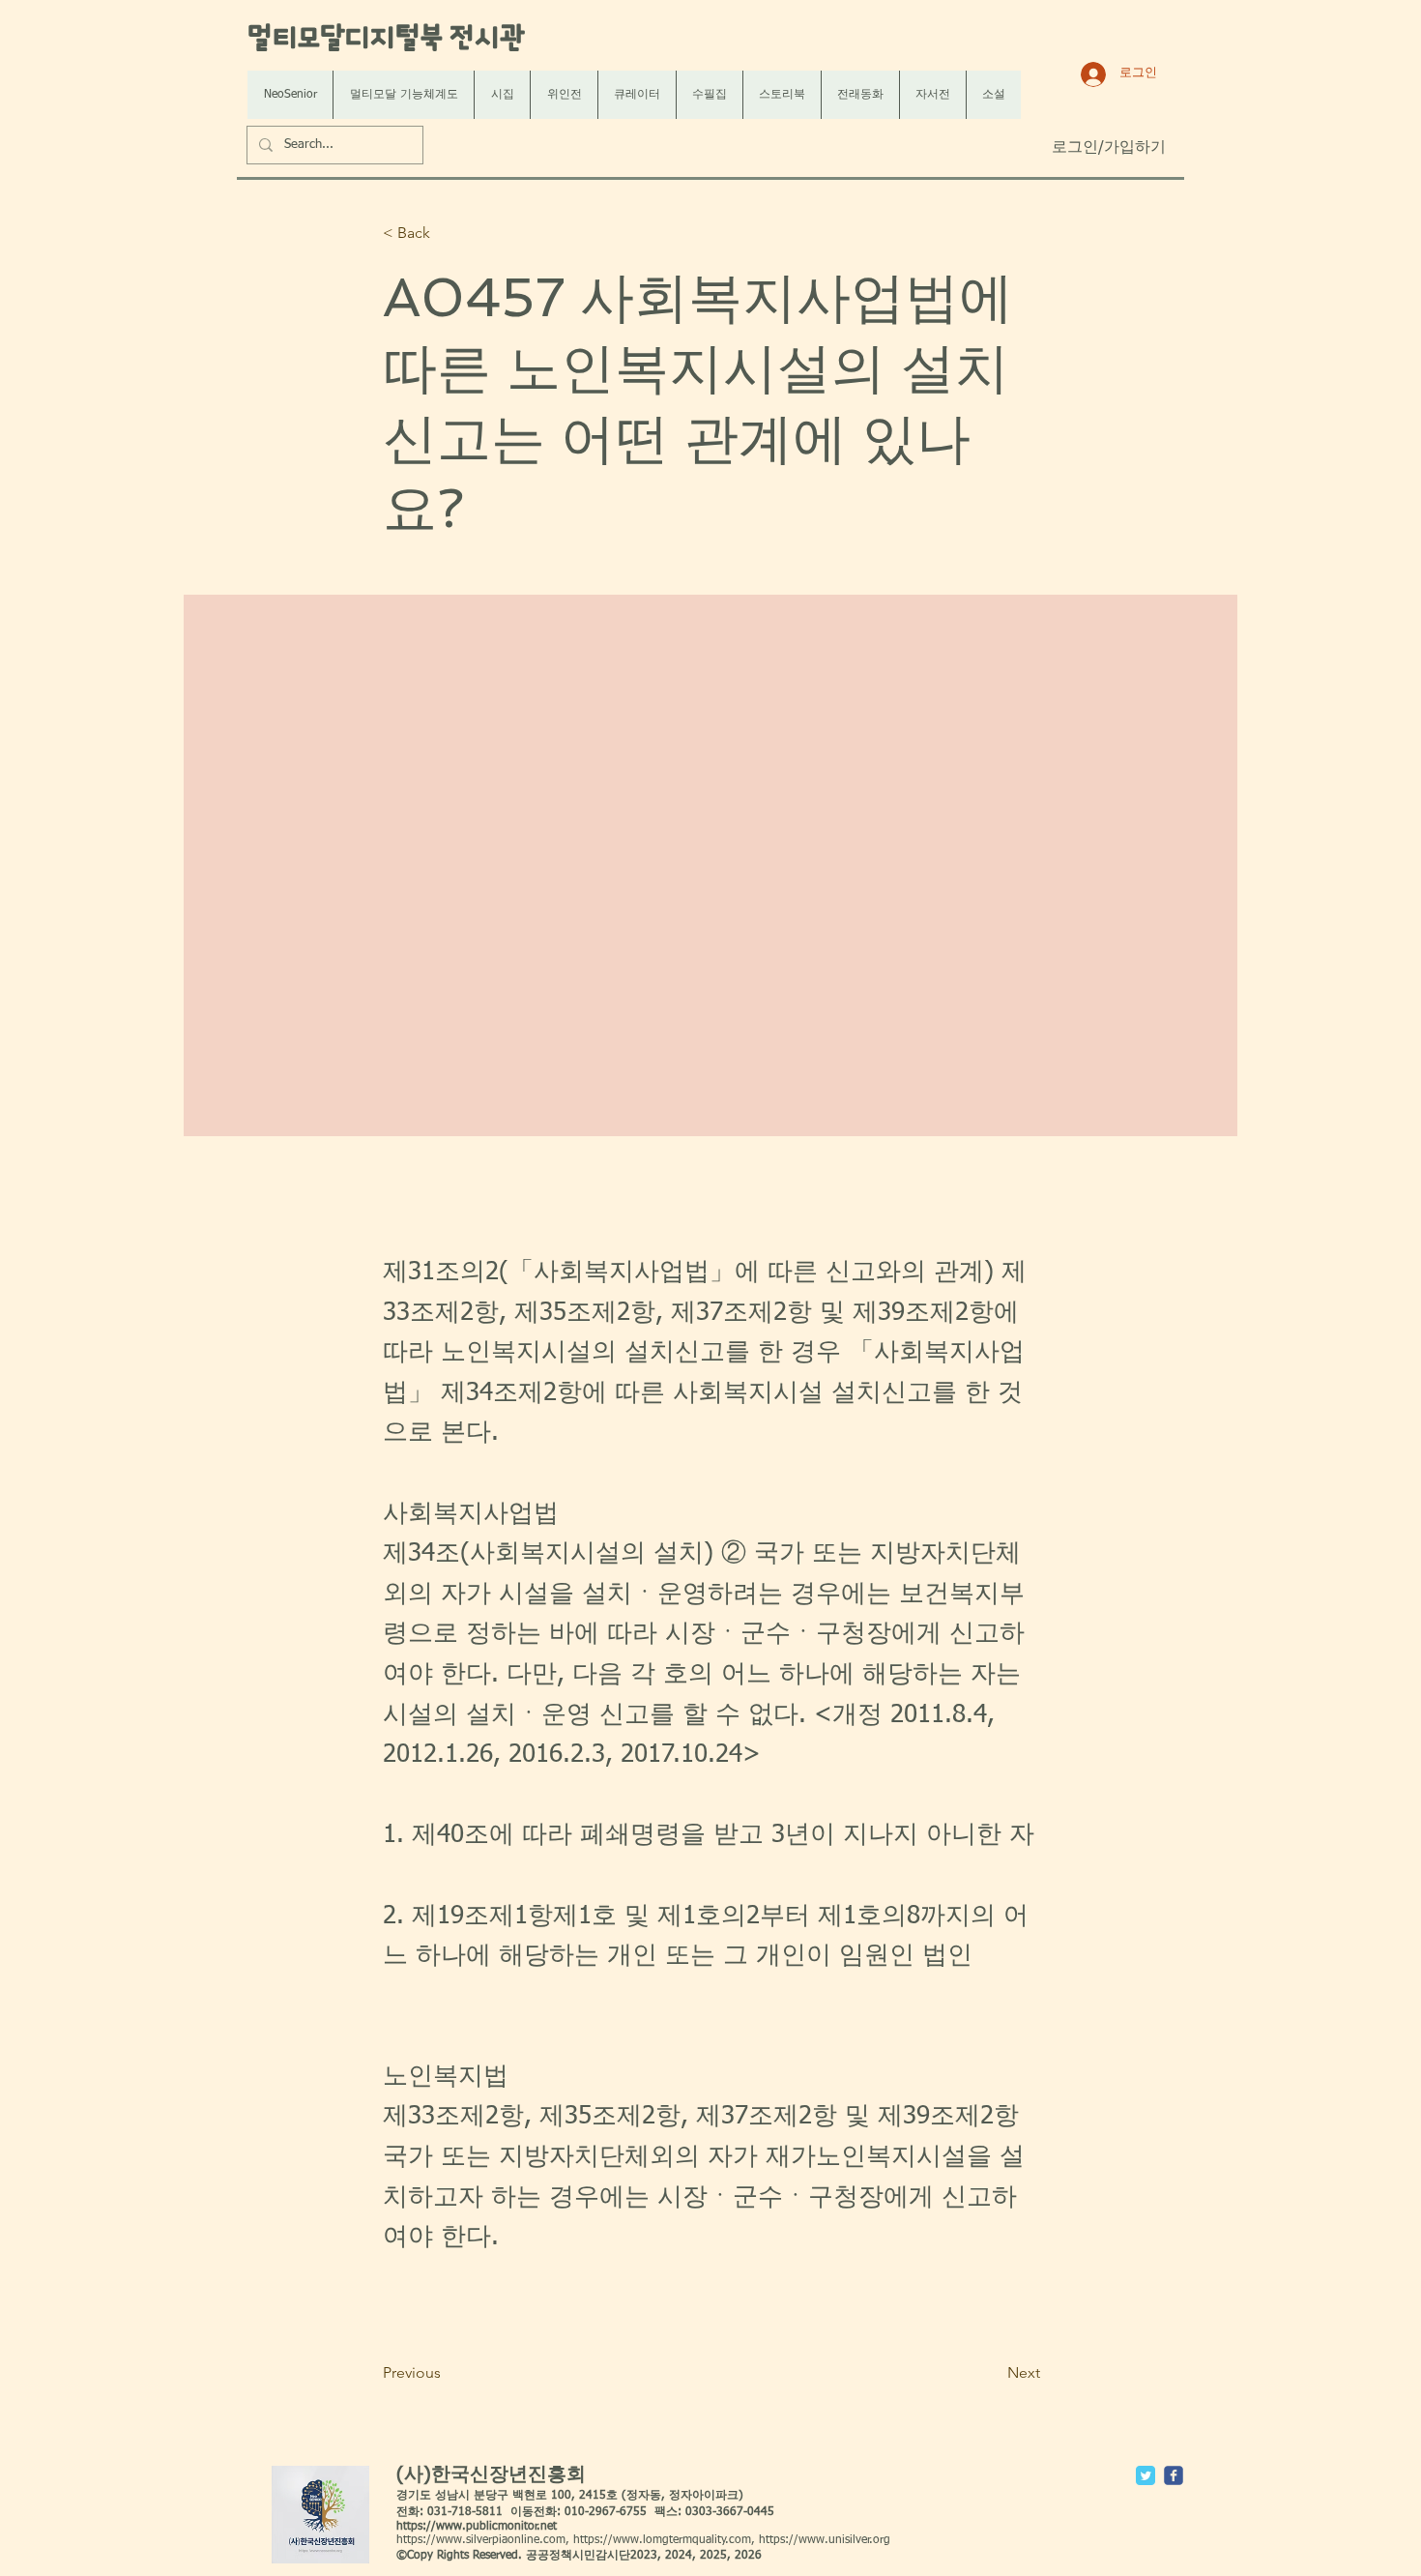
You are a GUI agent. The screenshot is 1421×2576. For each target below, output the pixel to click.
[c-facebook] (1174, 2475)
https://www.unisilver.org (825, 2540)
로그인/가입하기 (1109, 148)
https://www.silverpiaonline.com (481, 2540)
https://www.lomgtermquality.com (662, 2540)
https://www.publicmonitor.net (477, 2527)
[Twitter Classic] (1145, 2475)
